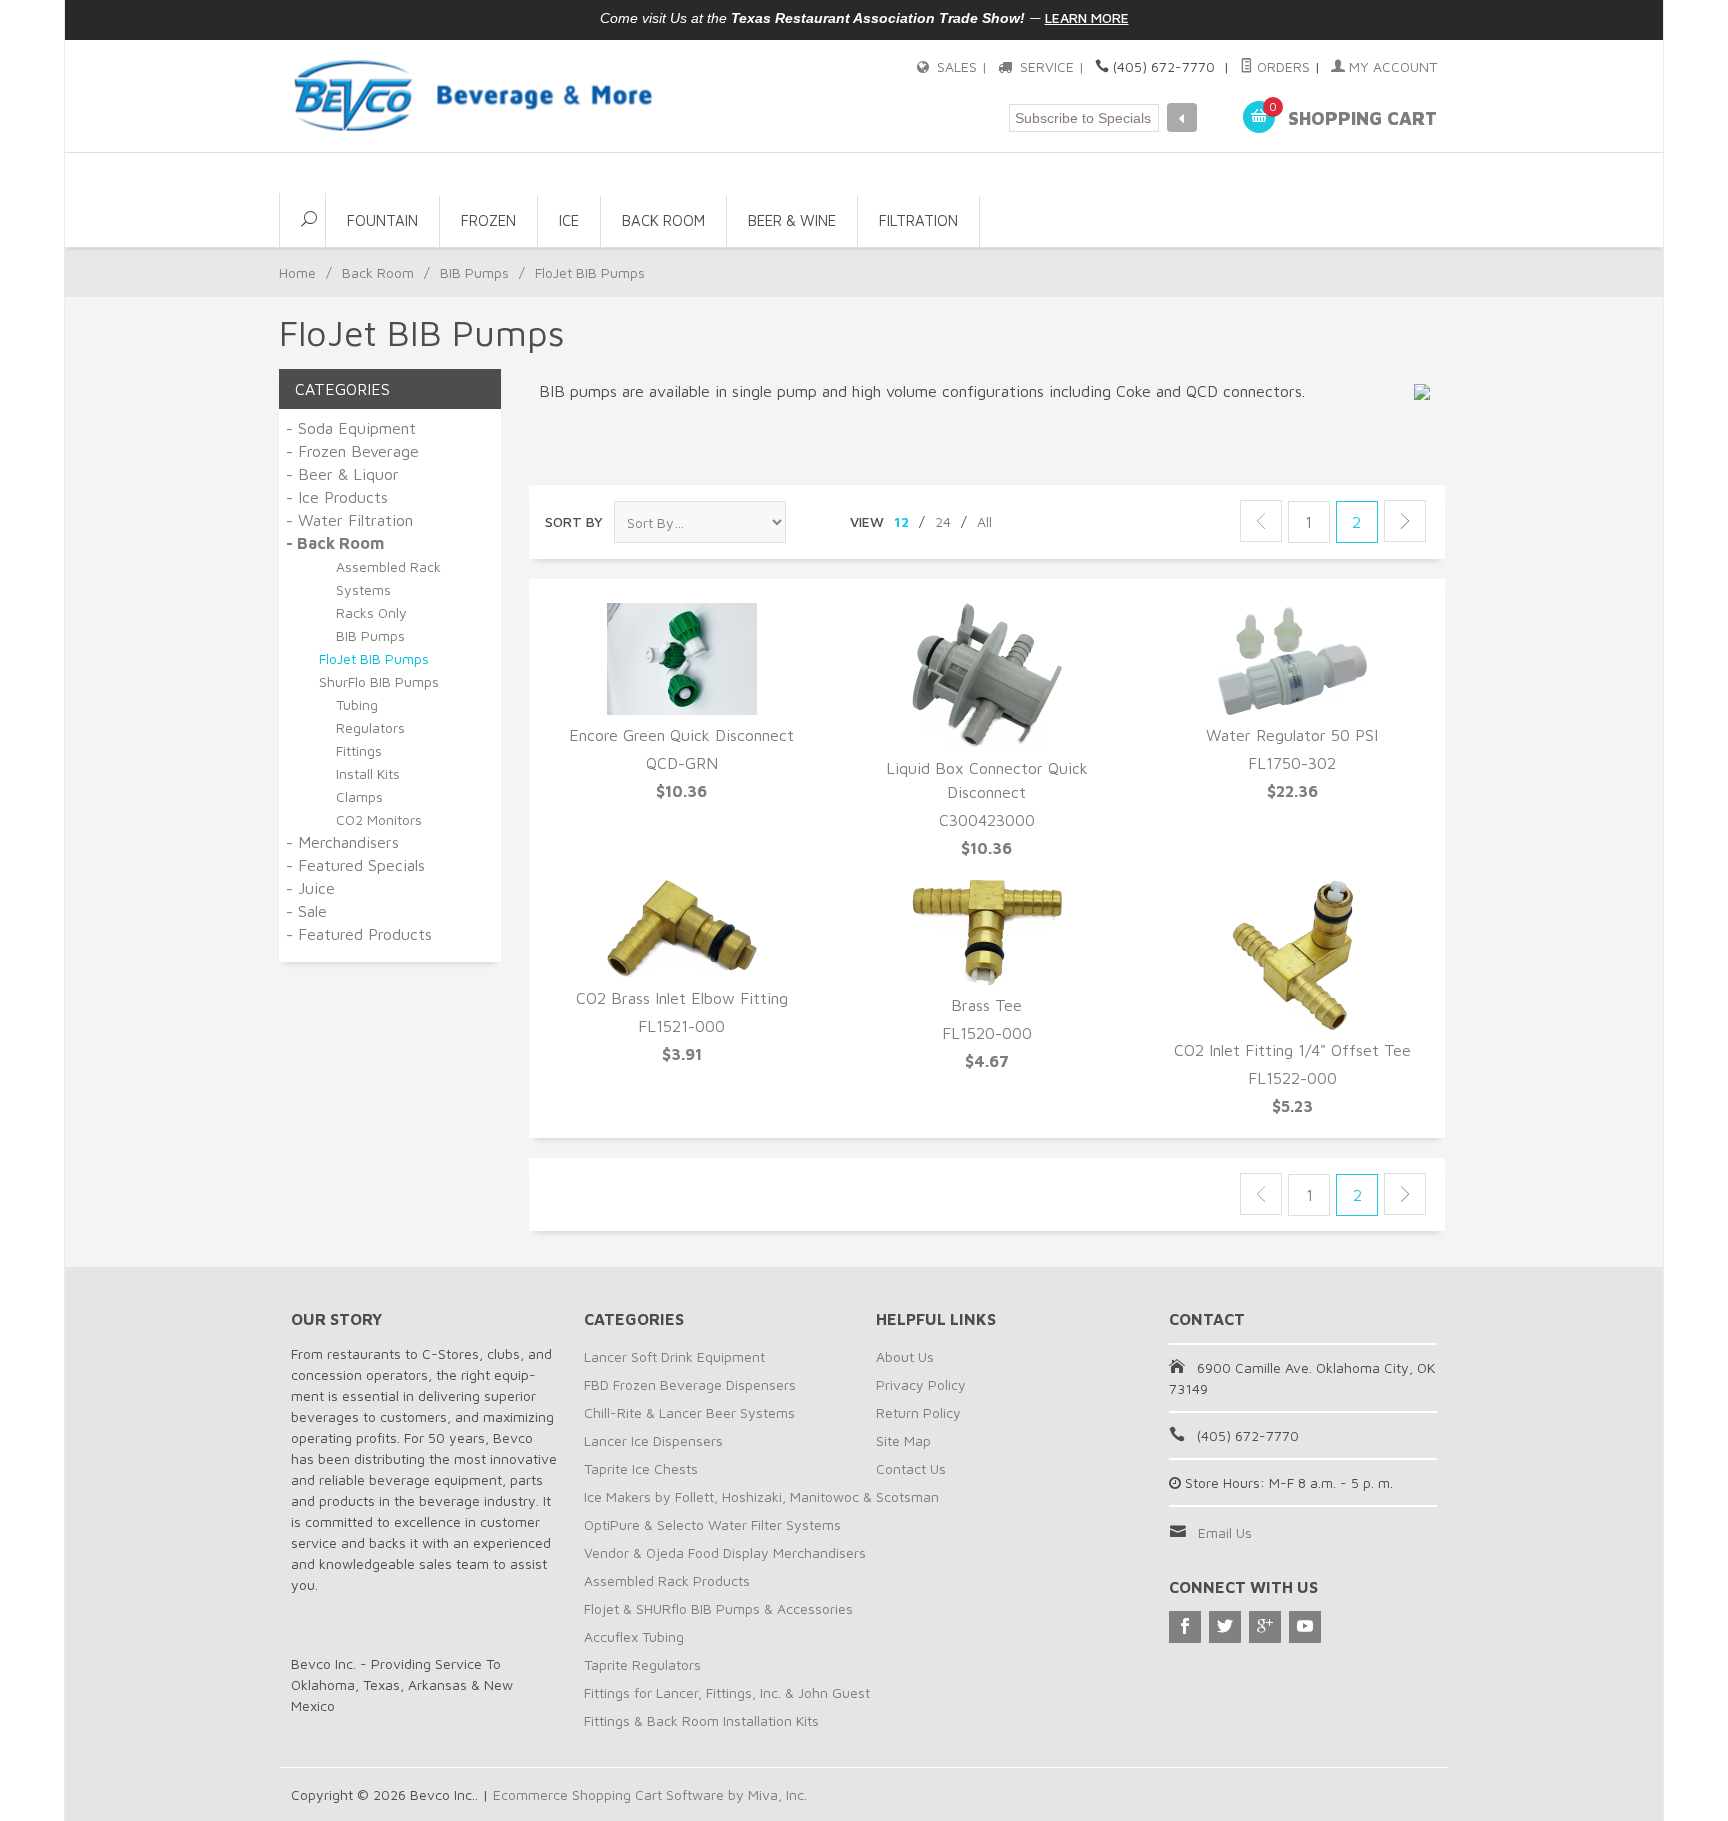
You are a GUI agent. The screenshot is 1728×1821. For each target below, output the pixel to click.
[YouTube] (1305, 1627)
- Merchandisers (342, 842)
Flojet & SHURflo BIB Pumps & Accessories (718, 1608)
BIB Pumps (474, 272)
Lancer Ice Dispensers (653, 1440)
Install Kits (368, 773)
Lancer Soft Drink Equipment (674, 1356)
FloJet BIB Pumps (374, 658)
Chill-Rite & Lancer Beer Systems (689, 1412)
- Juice (310, 888)
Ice (569, 220)
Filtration (918, 220)
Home (297, 272)
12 (901, 521)
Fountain (382, 220)
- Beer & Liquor (342, 474)
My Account (1391, 66)
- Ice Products (337, 497)
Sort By (574, 521)
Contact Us (911, 1468)
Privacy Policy (921, 1384)
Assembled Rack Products (667, 1580)
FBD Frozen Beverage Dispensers (690, 1384)
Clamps (359, 796)
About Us (905, 1356)
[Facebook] (1185, 1627)
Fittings (359, 750)
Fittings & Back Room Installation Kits (701, 1720)
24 (943, 521)
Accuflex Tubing (634, 1636)
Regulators (370, 727)
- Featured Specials (355, 865)
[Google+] (1265, 1627)
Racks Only (371, 612)
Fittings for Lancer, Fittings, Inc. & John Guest (727, 1692)
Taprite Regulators (642, 1664)
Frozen (488, 220)
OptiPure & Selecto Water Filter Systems (712, 1524)
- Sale (306, 911)
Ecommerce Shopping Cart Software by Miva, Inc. (650, 1794)
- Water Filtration (349, 520)
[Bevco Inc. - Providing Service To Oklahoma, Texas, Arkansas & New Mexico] (474, 95)
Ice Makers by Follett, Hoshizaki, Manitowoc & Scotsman (761, 1496)
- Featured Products (359, 934)
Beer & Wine (792, 220)
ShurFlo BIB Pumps (379, 681)
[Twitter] (1225, 1627)
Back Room (663, 220)
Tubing (357, 704)
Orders (1281, 66)
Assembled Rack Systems (388, 578)
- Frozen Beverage (352, 451)
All (984, 521)
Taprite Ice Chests (641, 1468)
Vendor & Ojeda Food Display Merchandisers (725, 1552)
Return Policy (918, 1412)
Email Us (1225, 1532)
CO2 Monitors (379, 819)
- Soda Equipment (351, 428)
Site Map (903, 1440)
